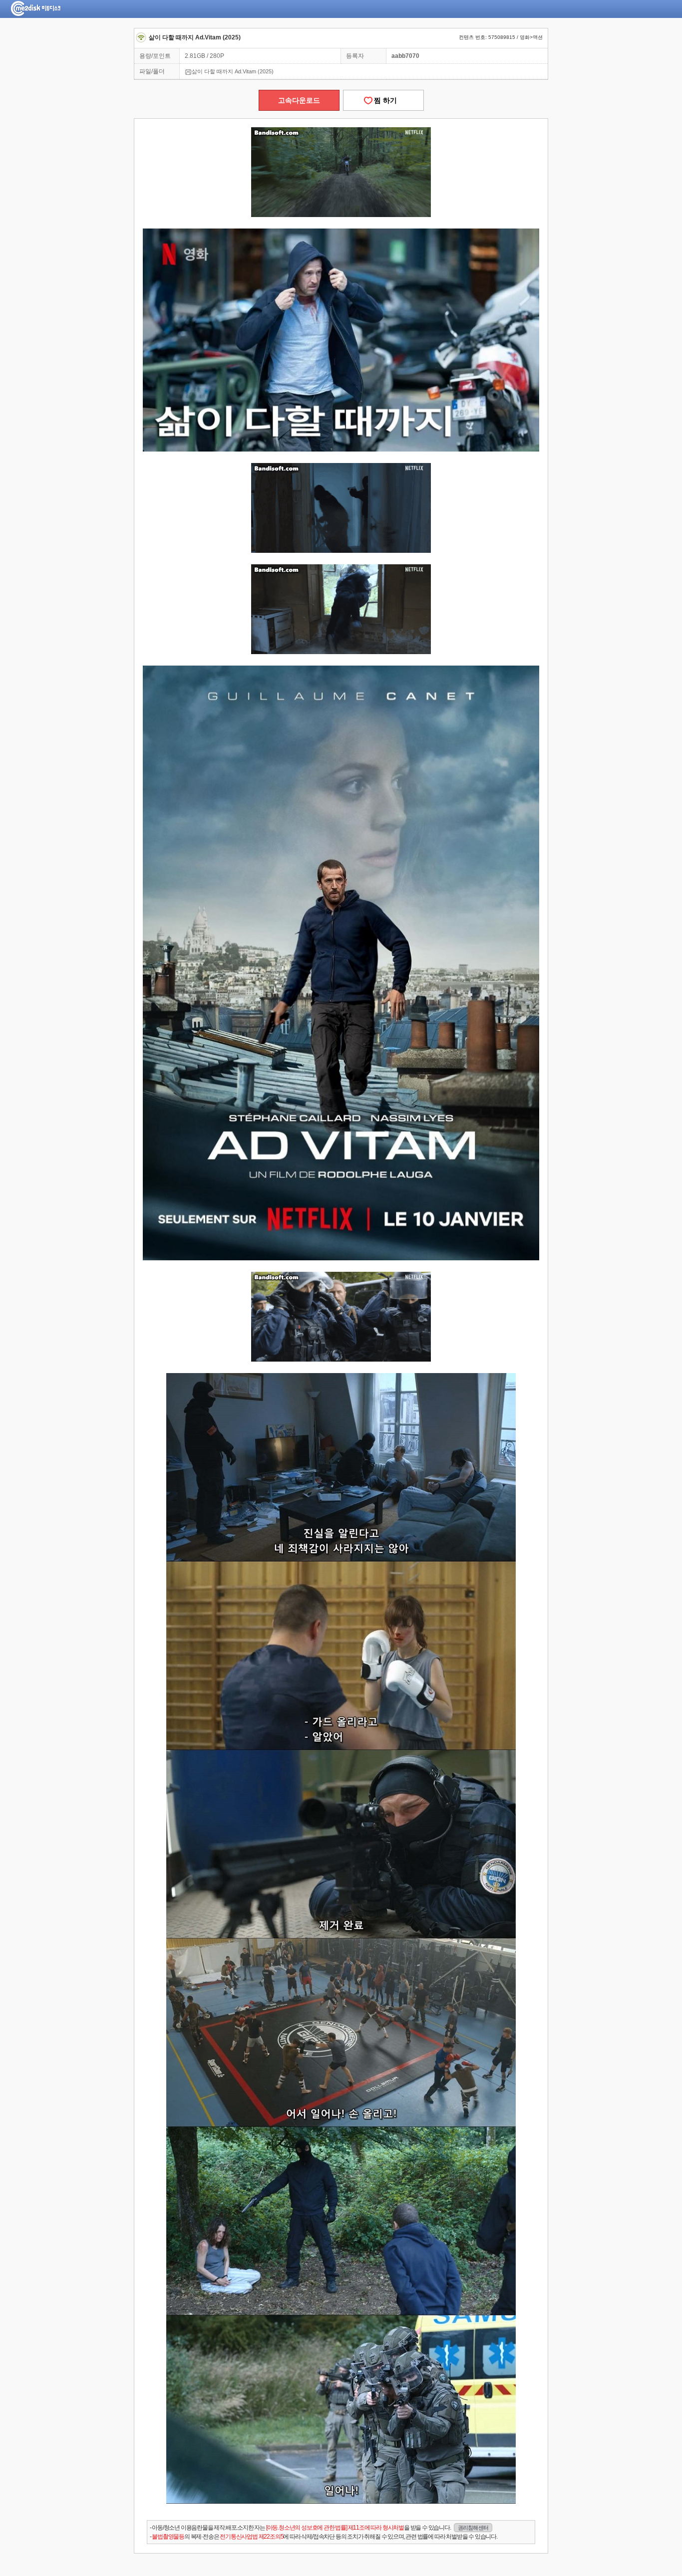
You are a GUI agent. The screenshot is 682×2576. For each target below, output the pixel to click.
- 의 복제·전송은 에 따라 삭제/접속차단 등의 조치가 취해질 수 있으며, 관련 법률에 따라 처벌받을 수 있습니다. (324, 2537)
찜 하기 (383, 100)
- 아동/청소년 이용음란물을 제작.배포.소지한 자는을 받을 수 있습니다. (319, 2528)
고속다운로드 (299, 100)
